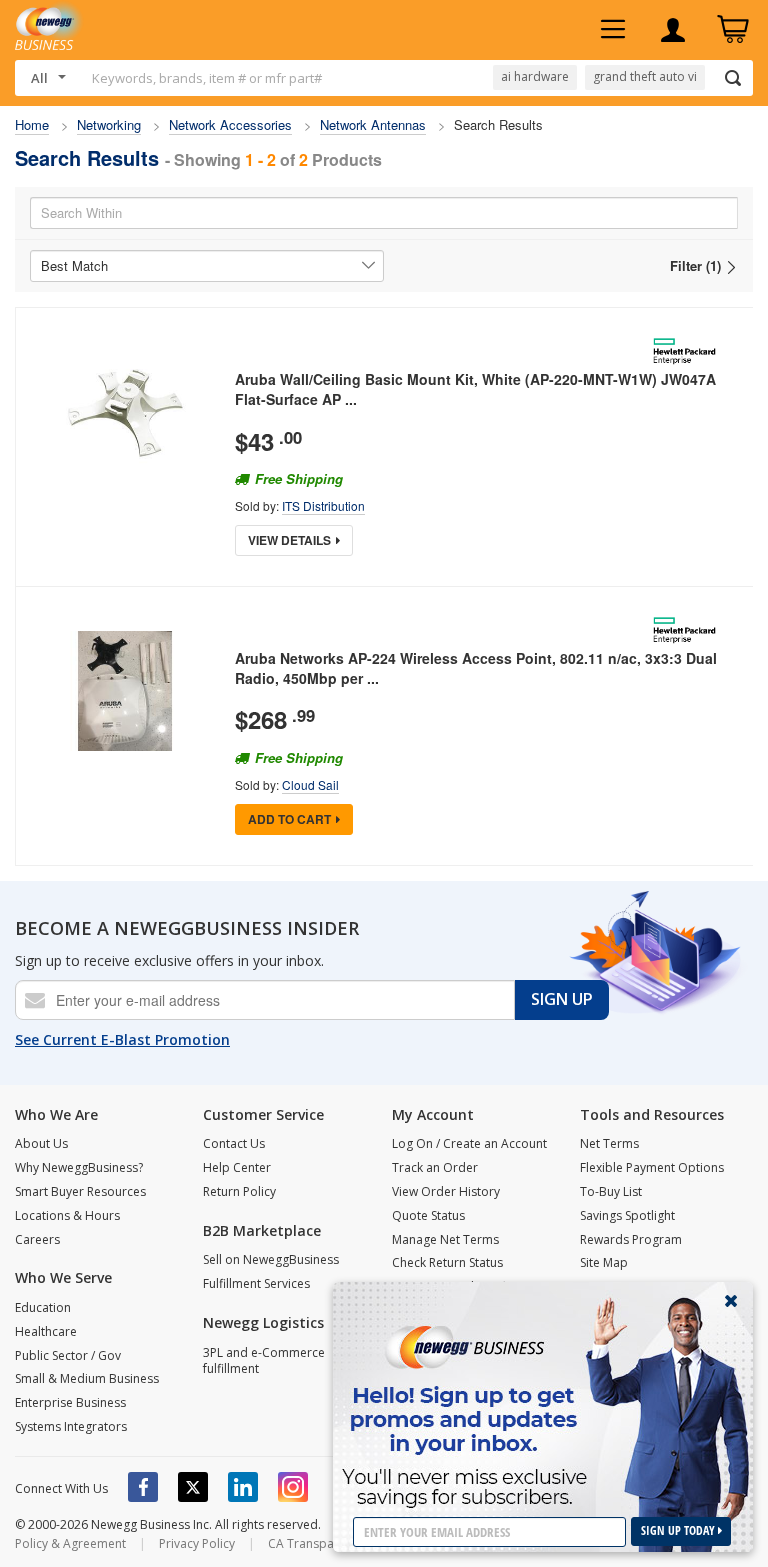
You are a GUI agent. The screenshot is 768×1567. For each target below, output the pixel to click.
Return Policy (239, 1191)
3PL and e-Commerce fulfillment (264, 1361)
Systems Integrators (71, 1426)
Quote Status (428, 1215)
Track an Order (435, 1167)
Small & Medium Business (87, 1378)
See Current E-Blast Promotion (122, 1039)
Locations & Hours (67, 1215)
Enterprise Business (70, 1402)
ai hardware (535, 76)
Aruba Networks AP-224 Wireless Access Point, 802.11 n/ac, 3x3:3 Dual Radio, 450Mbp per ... (476, 668)
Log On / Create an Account (469, 1143)
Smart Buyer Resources (80, 1191)
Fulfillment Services (256, 1283)
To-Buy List (611, 1191)
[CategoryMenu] (613, 30)
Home (32, 124)
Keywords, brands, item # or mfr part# (207, 78)
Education (43, 1307)
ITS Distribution (323, 505)
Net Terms (609, 1143)
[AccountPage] (673, 30)
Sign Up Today (679, 1530)
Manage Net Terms (445, 1239)
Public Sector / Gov (68, 1355)
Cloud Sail (310, 784)
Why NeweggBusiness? (79, 1167)
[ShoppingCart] (733, 30)
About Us (41, 1143)
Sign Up (562, 999)
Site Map (604, 1262)
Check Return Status (447, 1262)
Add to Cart (289, 819)
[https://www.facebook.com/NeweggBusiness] (143, 1487)
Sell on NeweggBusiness (271, 1259)
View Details (289, 540)
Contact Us (234, 1143)
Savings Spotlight (627, 1215)
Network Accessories (230, 124)
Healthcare (46, 1331)
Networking (109, 124)
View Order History (446, 1191)
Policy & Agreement (70, 1543)
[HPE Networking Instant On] (688, 351)
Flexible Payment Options (652, 1167)
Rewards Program (631, 1239)
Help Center (237, 1167)
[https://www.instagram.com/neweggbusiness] (293, 1487)
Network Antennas (373, 124)
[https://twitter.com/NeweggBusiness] (193, 1487)
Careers (37, 1239)
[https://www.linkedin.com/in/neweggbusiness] (243, 1487)
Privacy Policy (197, 1543)
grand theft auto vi (645, 76)
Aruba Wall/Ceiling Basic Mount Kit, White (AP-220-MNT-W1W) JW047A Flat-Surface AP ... (475, 389)
